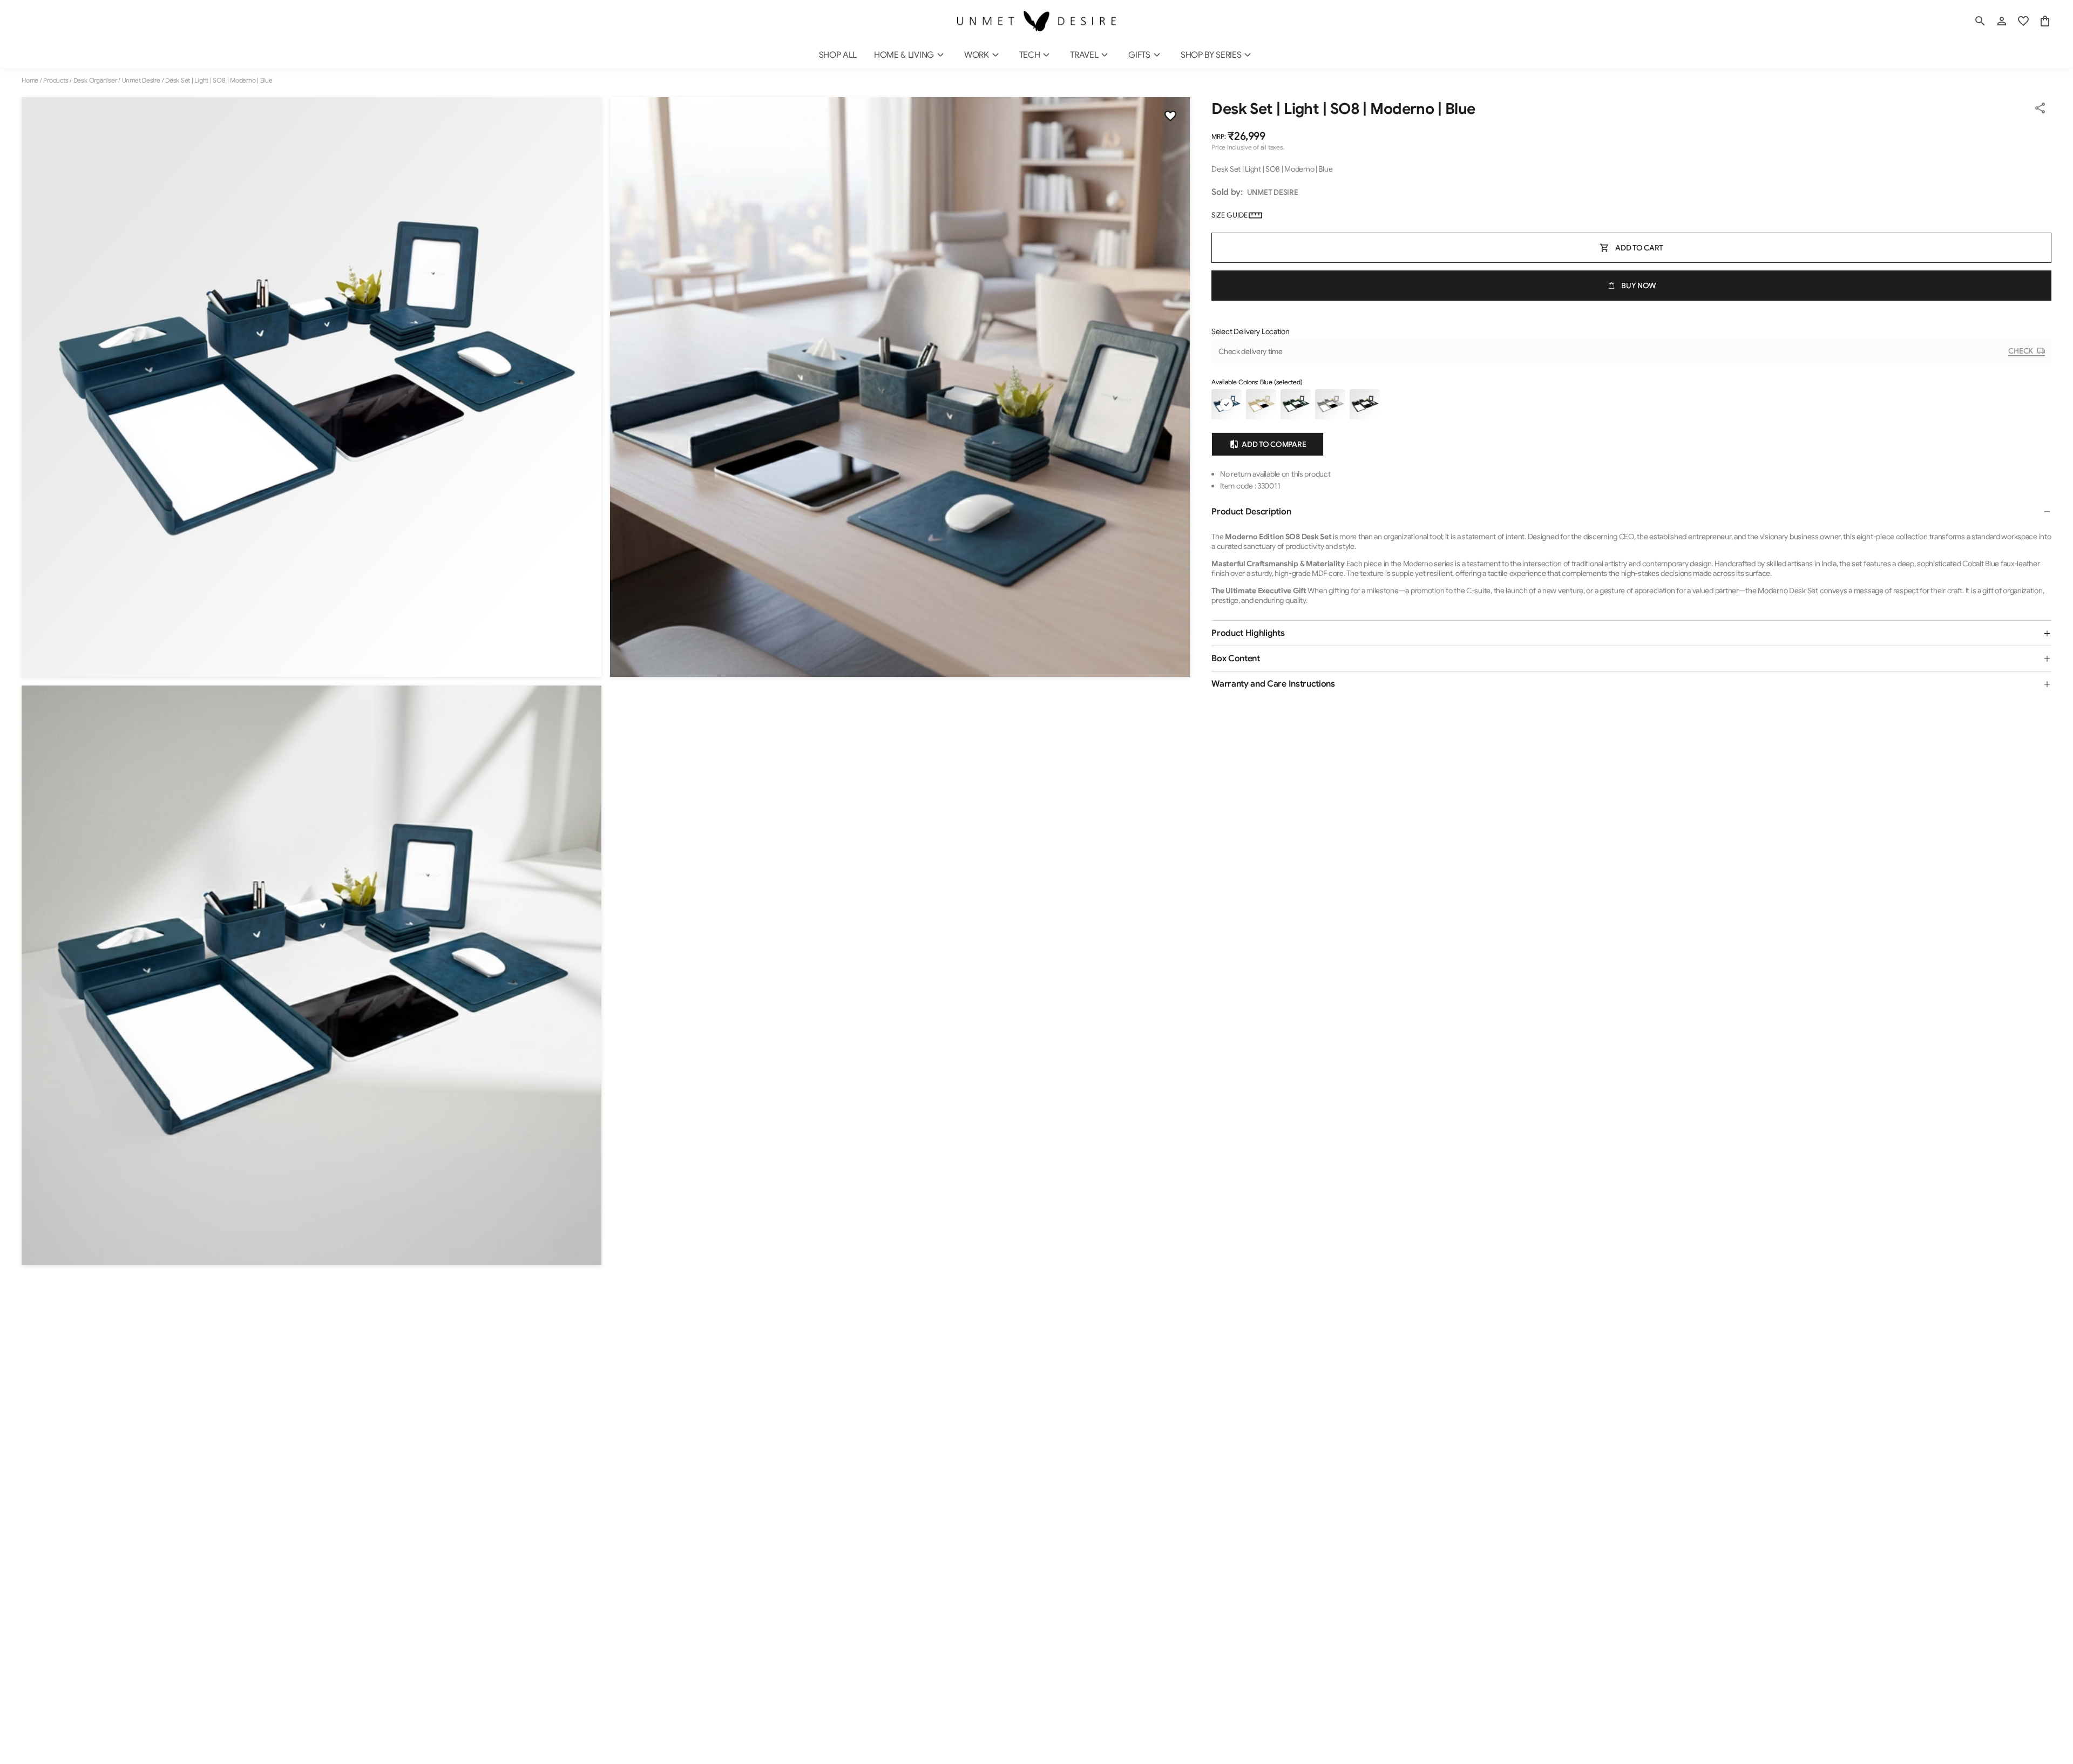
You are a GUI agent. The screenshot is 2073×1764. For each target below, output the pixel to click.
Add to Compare (1274, 444)
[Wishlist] (1170, 117)
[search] (1980, 21)
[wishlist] (2023, 21)
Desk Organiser (95, 80)
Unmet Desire (141, 80)
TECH (1030, 55)
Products (56, 80)
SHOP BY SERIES (1211, 55)
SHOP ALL (838, 55)
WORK (977, 55)
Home (30, 80)
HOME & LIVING (904, 55)
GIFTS (1139, 55)
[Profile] (2002, 21)
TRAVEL (1084, 55)
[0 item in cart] (2045, 21)
